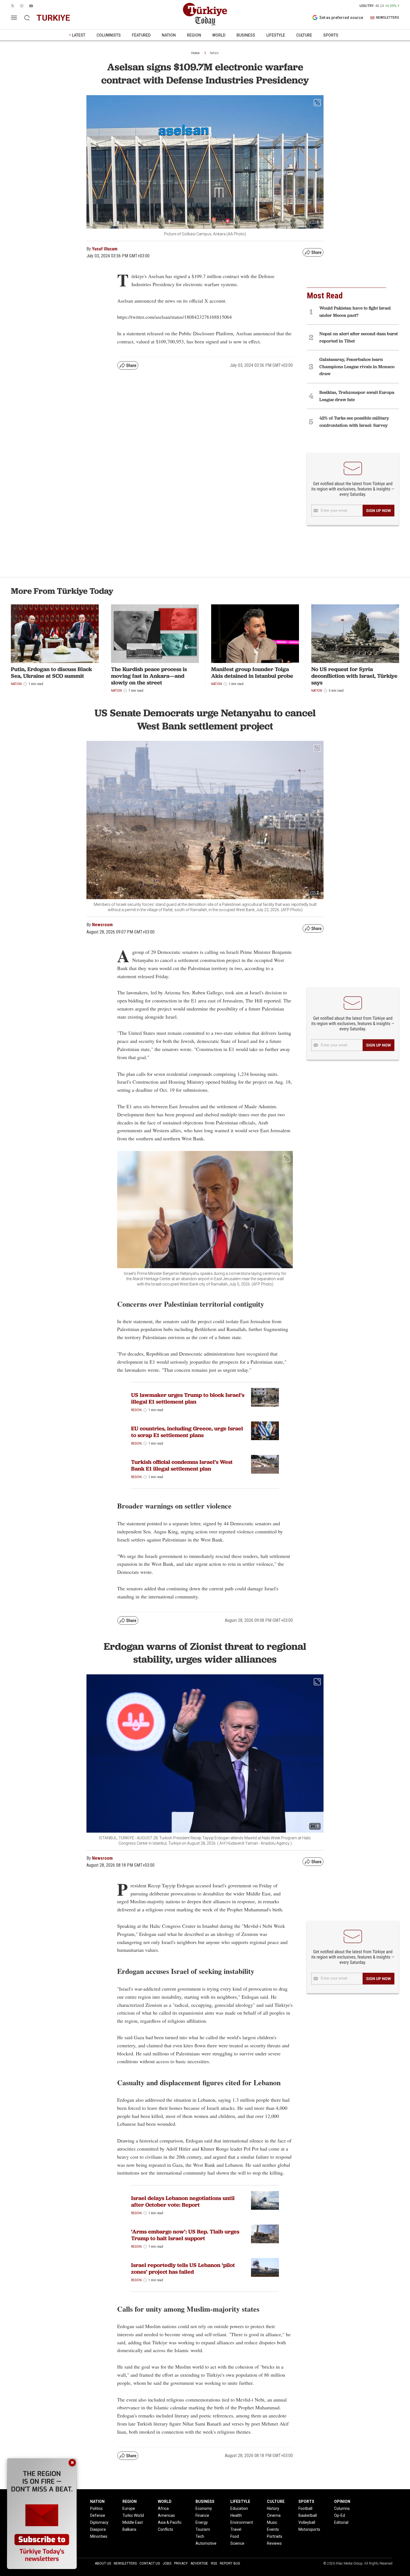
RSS (214, 2563)
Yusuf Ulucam (105, 249)
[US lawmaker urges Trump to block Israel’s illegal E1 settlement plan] (265, 1397)
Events (273, 2529)
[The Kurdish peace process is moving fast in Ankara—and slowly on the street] (155, 634)
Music (272, 2522)
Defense (98, 2515)
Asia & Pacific (170, 2522)
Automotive (206, 2543)
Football (305, 2508)
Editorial (341, 2522)
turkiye (53, 18)
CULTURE (304, 35)
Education (239, 2508)
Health (236, 2515)
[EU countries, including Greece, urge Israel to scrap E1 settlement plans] (265, 1431)
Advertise (199, 2563)
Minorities (99, 2536)
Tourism (203, 2529)
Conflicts (166, 2529)
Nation (214, 53)
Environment (242, 2522)
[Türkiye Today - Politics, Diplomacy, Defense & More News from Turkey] (205, 14)
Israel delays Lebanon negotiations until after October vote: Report (183, 2201)
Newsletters (125, 2563)
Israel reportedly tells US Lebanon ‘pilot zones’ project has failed (183, 2268)
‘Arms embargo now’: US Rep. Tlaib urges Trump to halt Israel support (185, 2235)
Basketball (308, 2515)
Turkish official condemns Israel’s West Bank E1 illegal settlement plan (182, 1465)
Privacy (181, 2563)
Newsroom (102, 925)
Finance (202, 2515)
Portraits (275, 2536)
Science (237, 2543)
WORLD (219, 35)
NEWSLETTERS (388, 18)
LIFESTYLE (276, 35)
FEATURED (141, 35)
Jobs (167, 2563)
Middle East (133, 2522)
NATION (169, 35)
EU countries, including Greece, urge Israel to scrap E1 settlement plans (187, 1432)
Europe (129, 2508)
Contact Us (150, 2563)
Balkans (129, 2529)
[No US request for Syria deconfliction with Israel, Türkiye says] (355, 634)
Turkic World (133, 2515)
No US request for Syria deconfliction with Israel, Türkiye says (354, 676)
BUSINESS (246, 35)
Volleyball (307, 2522)
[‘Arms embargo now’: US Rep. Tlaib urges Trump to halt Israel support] (265, 2234)
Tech (200, 2536)
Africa (163, 2508)
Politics (96, 2508)
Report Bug (230, 2563)
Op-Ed (340, 2515)
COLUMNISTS (109, 35)
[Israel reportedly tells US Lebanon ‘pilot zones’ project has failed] (265, 2267)
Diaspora (98, 2529)
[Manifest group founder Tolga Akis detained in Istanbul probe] (255, 634)
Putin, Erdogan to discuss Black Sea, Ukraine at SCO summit (51, 672)
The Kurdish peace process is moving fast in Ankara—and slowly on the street (149, 676)
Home (195, 53)
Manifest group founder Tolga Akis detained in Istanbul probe (252, 672)
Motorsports (309, 2529)
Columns (342, 2508)
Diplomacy (99, 2522)
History (273, 2508)
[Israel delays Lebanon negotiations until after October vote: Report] (265, 2200)
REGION (194, 35)
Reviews (274, 2543)
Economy (204, 2508)
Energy (202, 2522)
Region (136, 1410)
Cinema (274, 2515)
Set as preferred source (341, 18)
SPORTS (331, 35)
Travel (236, 2529)
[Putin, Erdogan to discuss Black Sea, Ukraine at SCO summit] (55, 634)
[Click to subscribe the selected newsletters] (378, 511)
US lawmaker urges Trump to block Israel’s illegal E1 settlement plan (188, 1398)
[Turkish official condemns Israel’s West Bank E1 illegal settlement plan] (265, 1464)
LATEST (79, 35)
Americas (166, 2515)
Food (235, 2536)
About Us (103, 2563)
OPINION (342, 2501)
